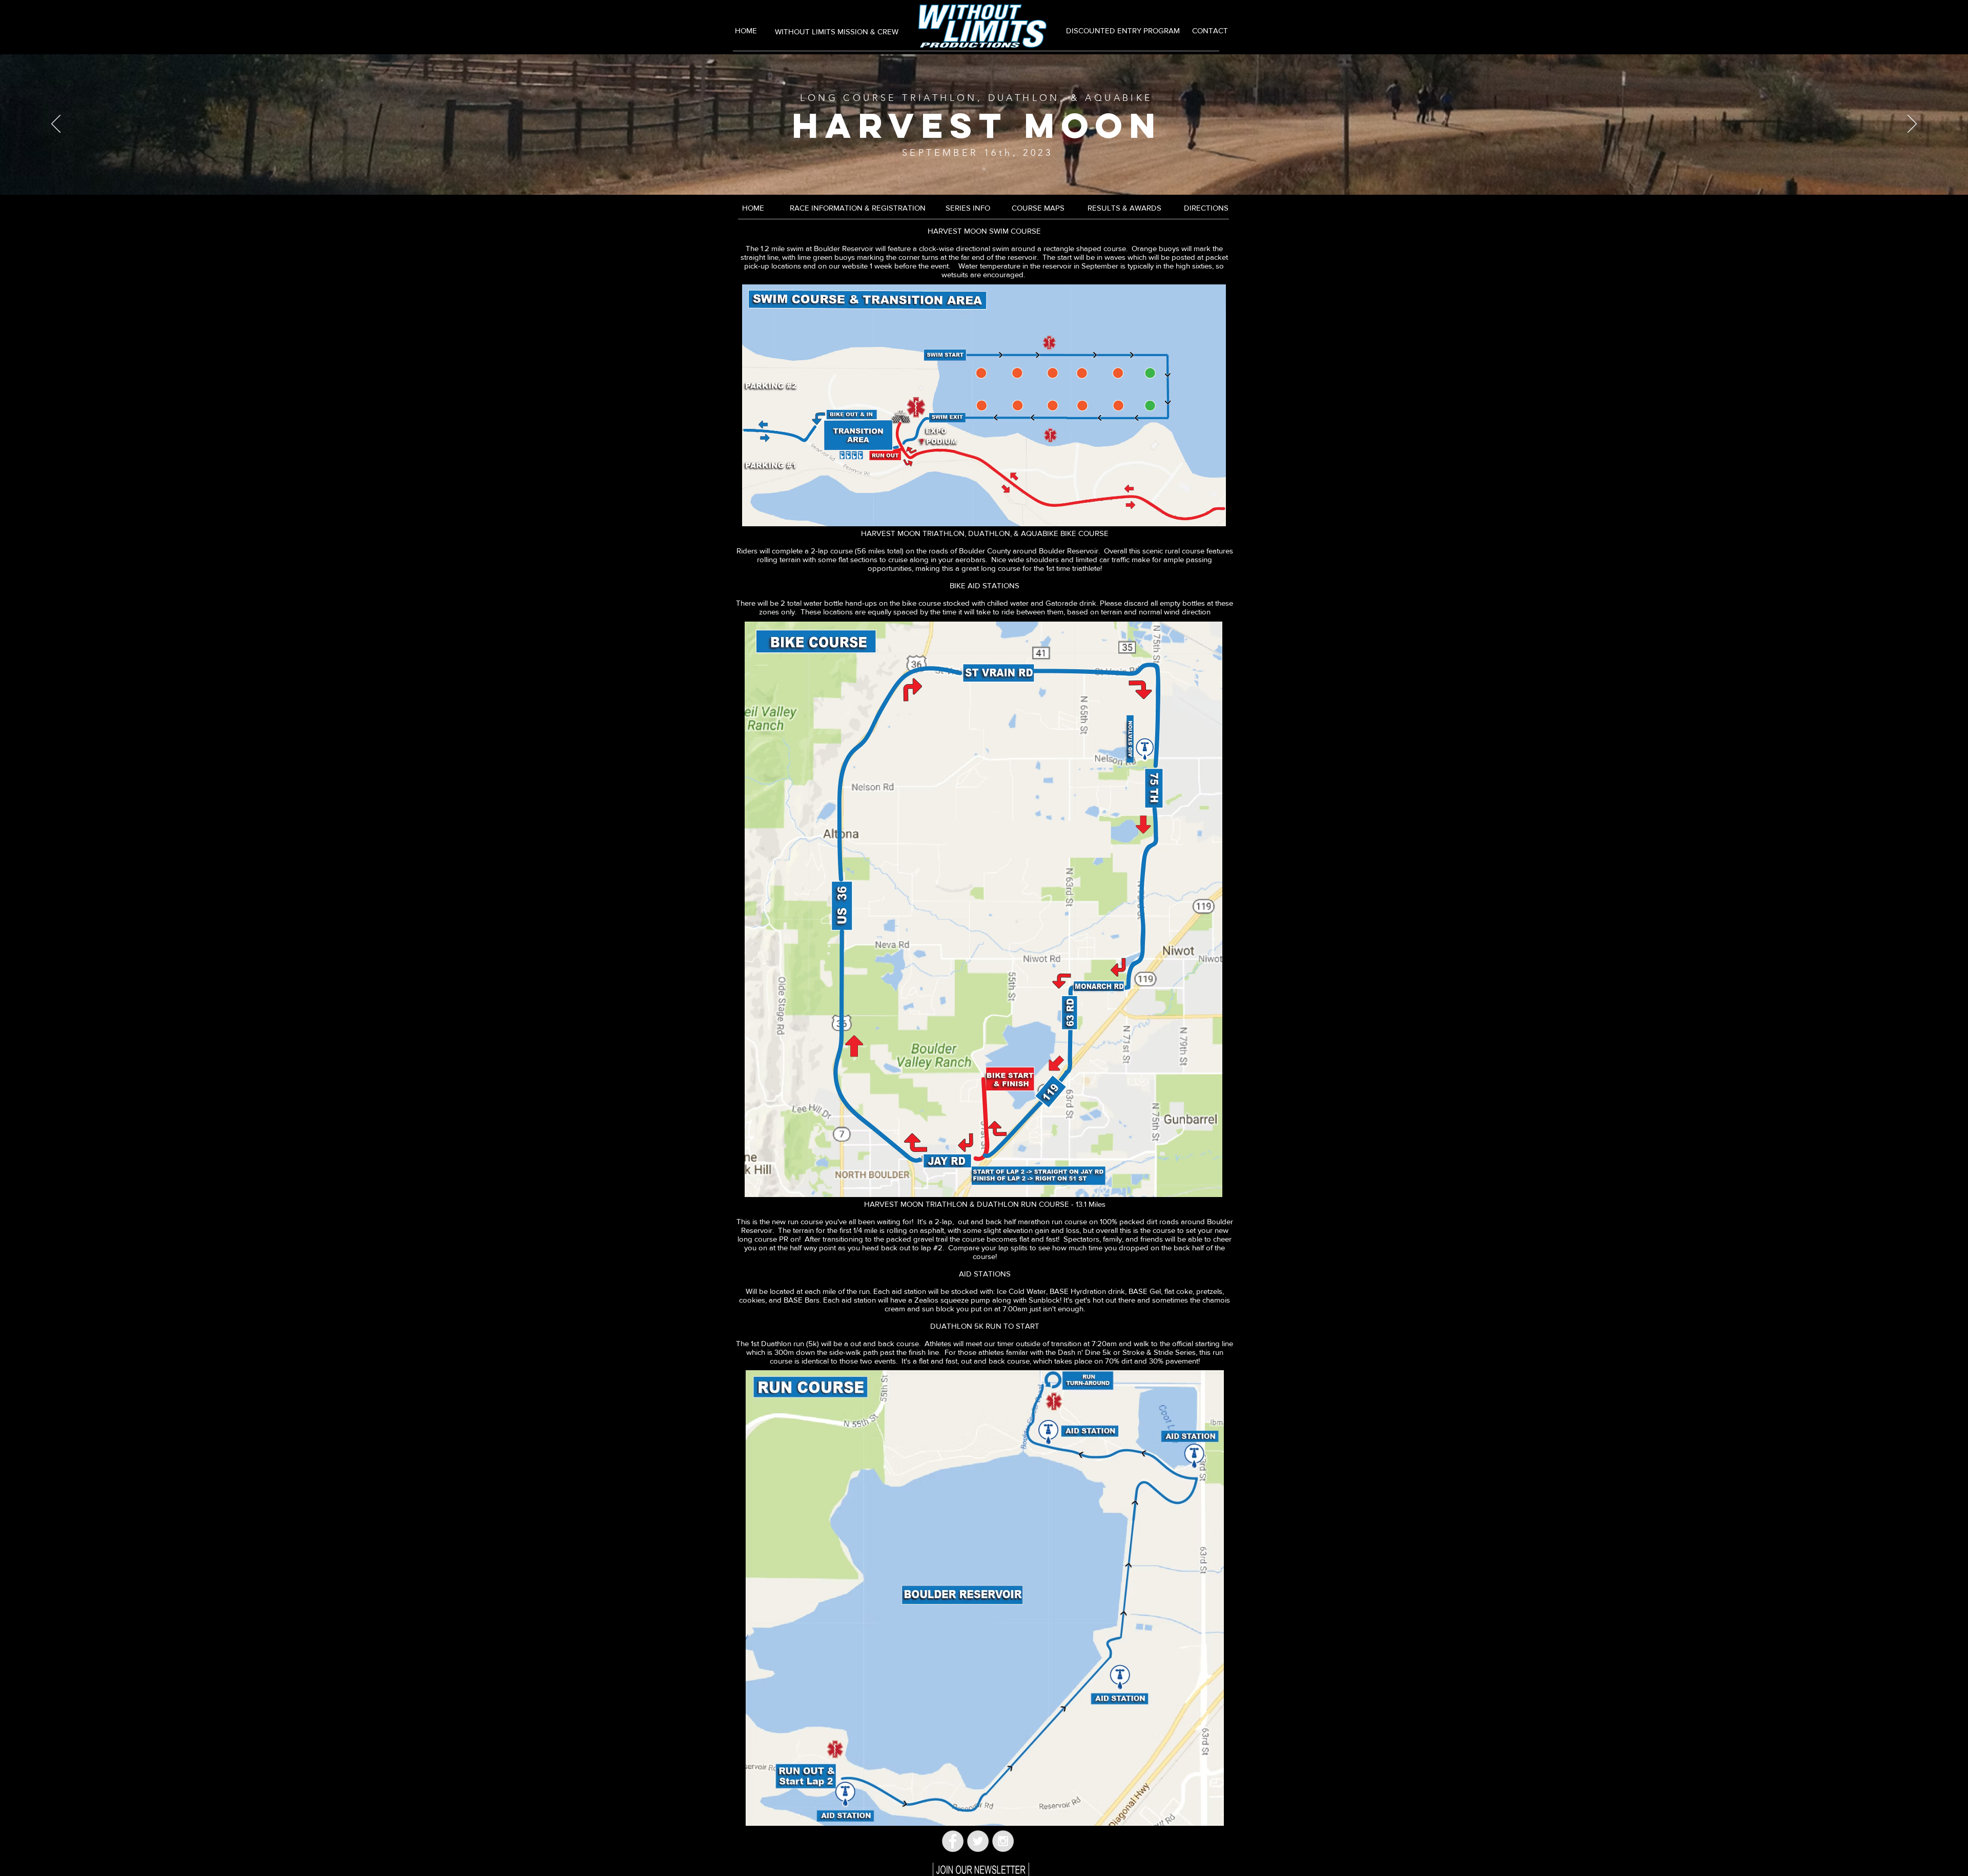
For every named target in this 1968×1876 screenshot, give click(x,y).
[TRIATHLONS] (984, 169)
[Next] (1912, 125)
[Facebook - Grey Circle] (953, 1841)
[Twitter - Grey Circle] (978, 1841)
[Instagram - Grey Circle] (1003, 1841)
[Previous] (56, 125)
